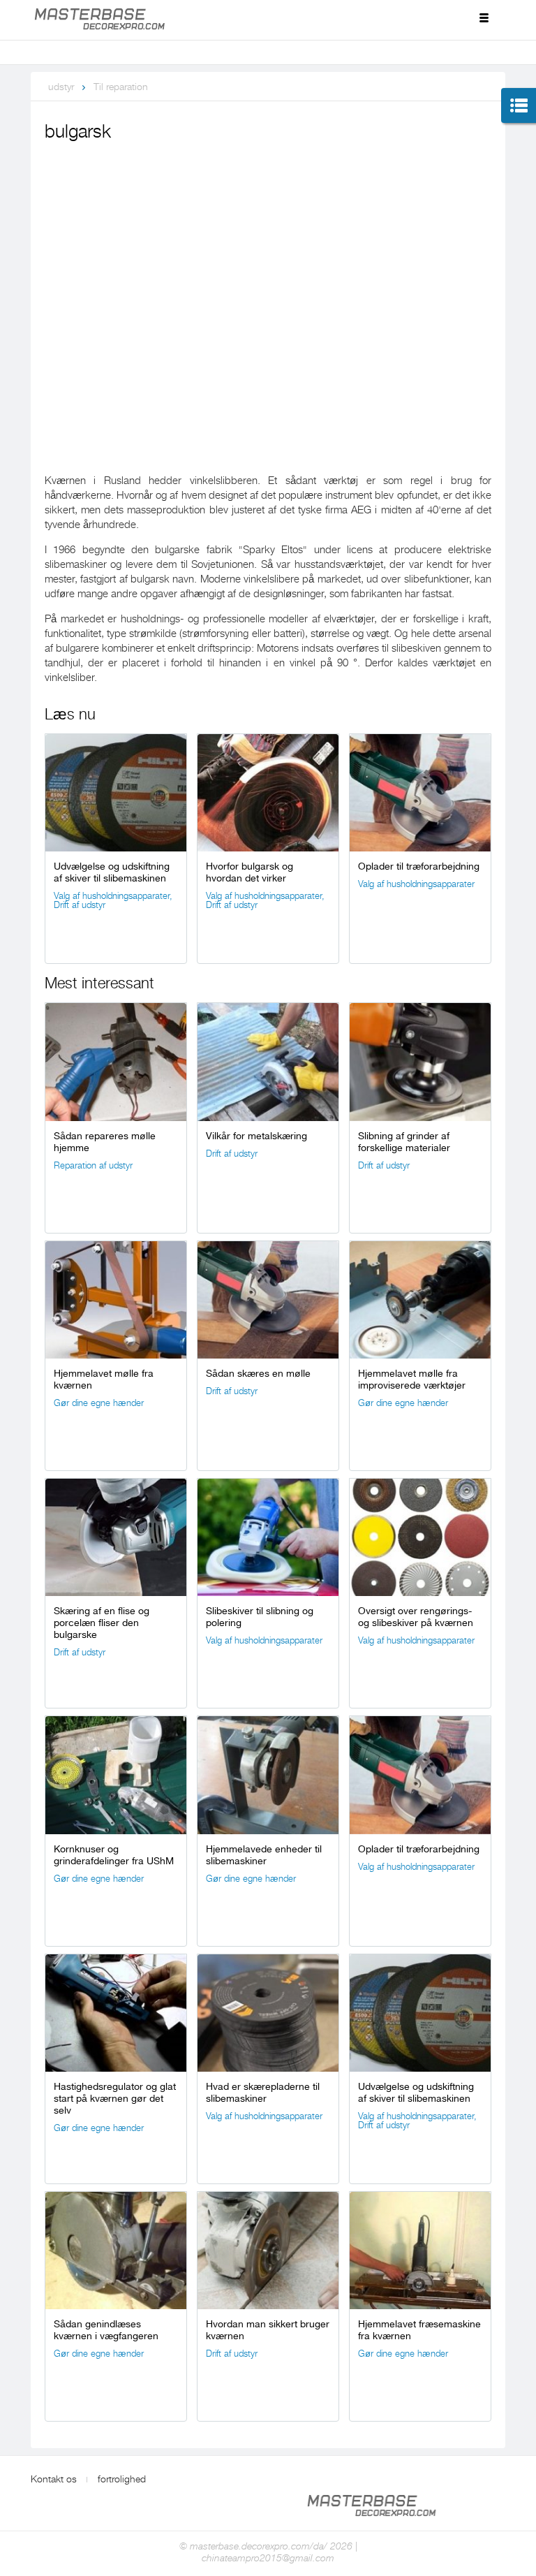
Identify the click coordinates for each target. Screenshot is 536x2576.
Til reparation (121, 87)
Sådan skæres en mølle (258, 1373)
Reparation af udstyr (93, 1165)
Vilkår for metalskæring (256, 1136)
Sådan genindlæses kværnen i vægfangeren (106, 2330)
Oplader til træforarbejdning (419, 866)
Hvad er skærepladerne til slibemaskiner (263, 2092)
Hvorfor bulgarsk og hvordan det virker (250, 872)
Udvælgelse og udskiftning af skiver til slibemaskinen (112, 872)
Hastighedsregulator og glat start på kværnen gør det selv (115, 2098)
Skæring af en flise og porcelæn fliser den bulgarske (102, 1623)
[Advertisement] (268, 250)
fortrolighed (122, 2479)
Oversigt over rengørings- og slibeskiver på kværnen (416, 1617)
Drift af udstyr (80, 905)
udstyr (61, 87)
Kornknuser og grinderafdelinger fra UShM (114, 1855)
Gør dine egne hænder (99, 1403)
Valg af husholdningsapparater (112, 896)
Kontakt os (54, 2479)
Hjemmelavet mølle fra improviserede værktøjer (412, 1379)
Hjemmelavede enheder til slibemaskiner (264, 1855)
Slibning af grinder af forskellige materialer (404, 1142)
